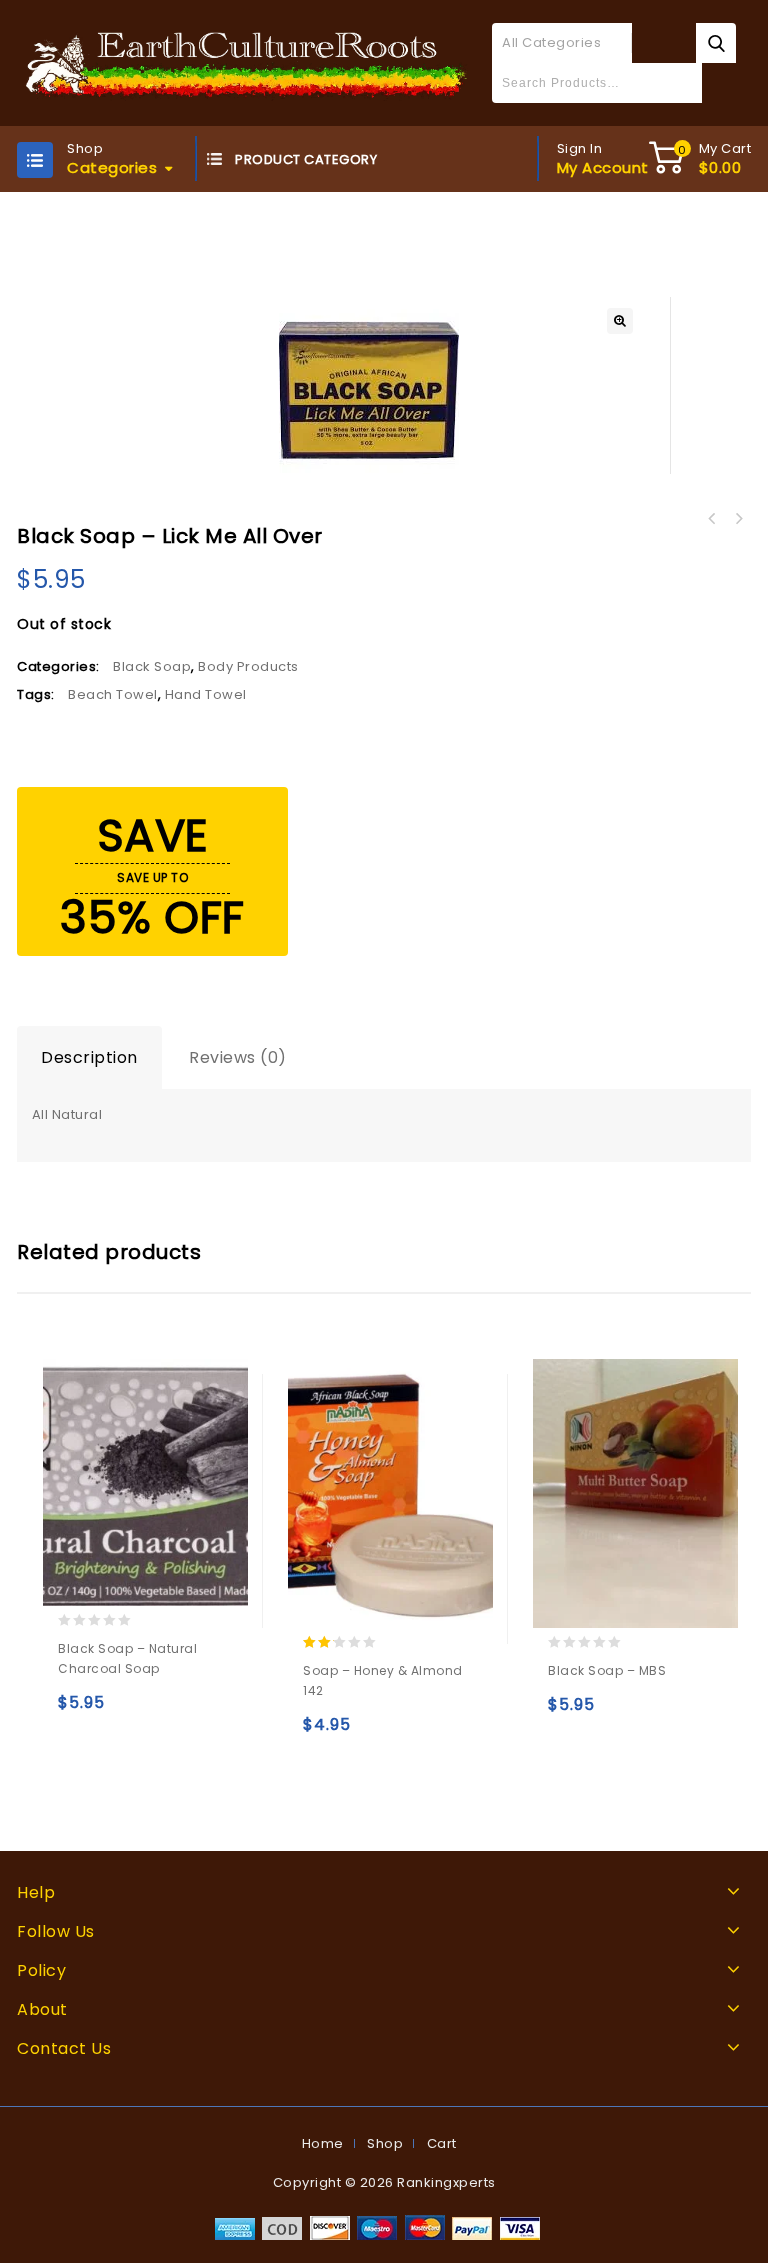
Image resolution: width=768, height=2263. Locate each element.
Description (89, 1057)
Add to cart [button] (77, 1711)
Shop (385, 2143)
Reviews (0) (238, 1057)
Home (323, 2143)
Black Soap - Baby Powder (712, 519)
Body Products (248, 666)
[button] (620, 321)
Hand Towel (206, 694)
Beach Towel (113, 694)
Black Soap (152, 666)
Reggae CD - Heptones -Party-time (738, 519)
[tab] (89, 1058)
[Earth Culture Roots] (247, 62)
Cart (442, 2143)
